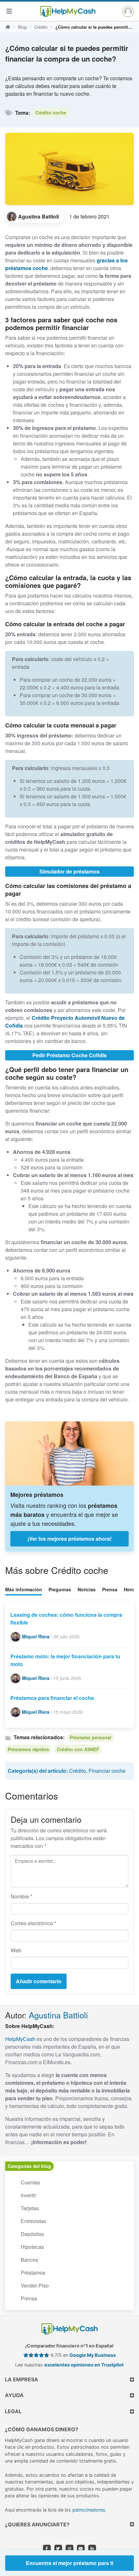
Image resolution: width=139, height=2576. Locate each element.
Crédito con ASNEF (78, 1749)
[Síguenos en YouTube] (81, 2549)
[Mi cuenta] (128, 11)
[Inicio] (8, 27)
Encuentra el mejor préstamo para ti (69, 2563)
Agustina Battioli (58, 2015)
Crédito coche (51, 112)
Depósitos (32, 2234)
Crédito (41, 27)
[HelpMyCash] (68, 11)
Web (16, 1950)
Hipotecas (32, 2247)
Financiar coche (107, 1771)
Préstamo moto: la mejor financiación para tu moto (65, 1660)
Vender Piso (35, 2285)
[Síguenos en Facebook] (47, 2549)
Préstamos (33, 2273)
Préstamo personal (91, 1737)
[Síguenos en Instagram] (69, 2549)
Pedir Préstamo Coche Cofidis (69, 1055)
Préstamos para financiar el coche (52, 1698)
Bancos (29, 2260)
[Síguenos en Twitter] (58, 2549)
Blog (22, 27)
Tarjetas (30, 2208)
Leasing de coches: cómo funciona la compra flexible (66, 1619)
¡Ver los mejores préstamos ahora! (69, 1539)
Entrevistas (33, 2221)
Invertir (28, 2195)
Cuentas (30, 2182)
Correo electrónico (33, 1923)
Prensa (110, 1589)
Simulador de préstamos (69, 871)
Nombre (21, 1896)
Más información (24, 1589)
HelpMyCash (20, 2039)
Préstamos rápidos (28, 1749)
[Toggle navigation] (9, 11)
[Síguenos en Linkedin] (92, 2549)
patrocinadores (89, 2510)
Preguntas (60, 1589)
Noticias (87, 1589)
